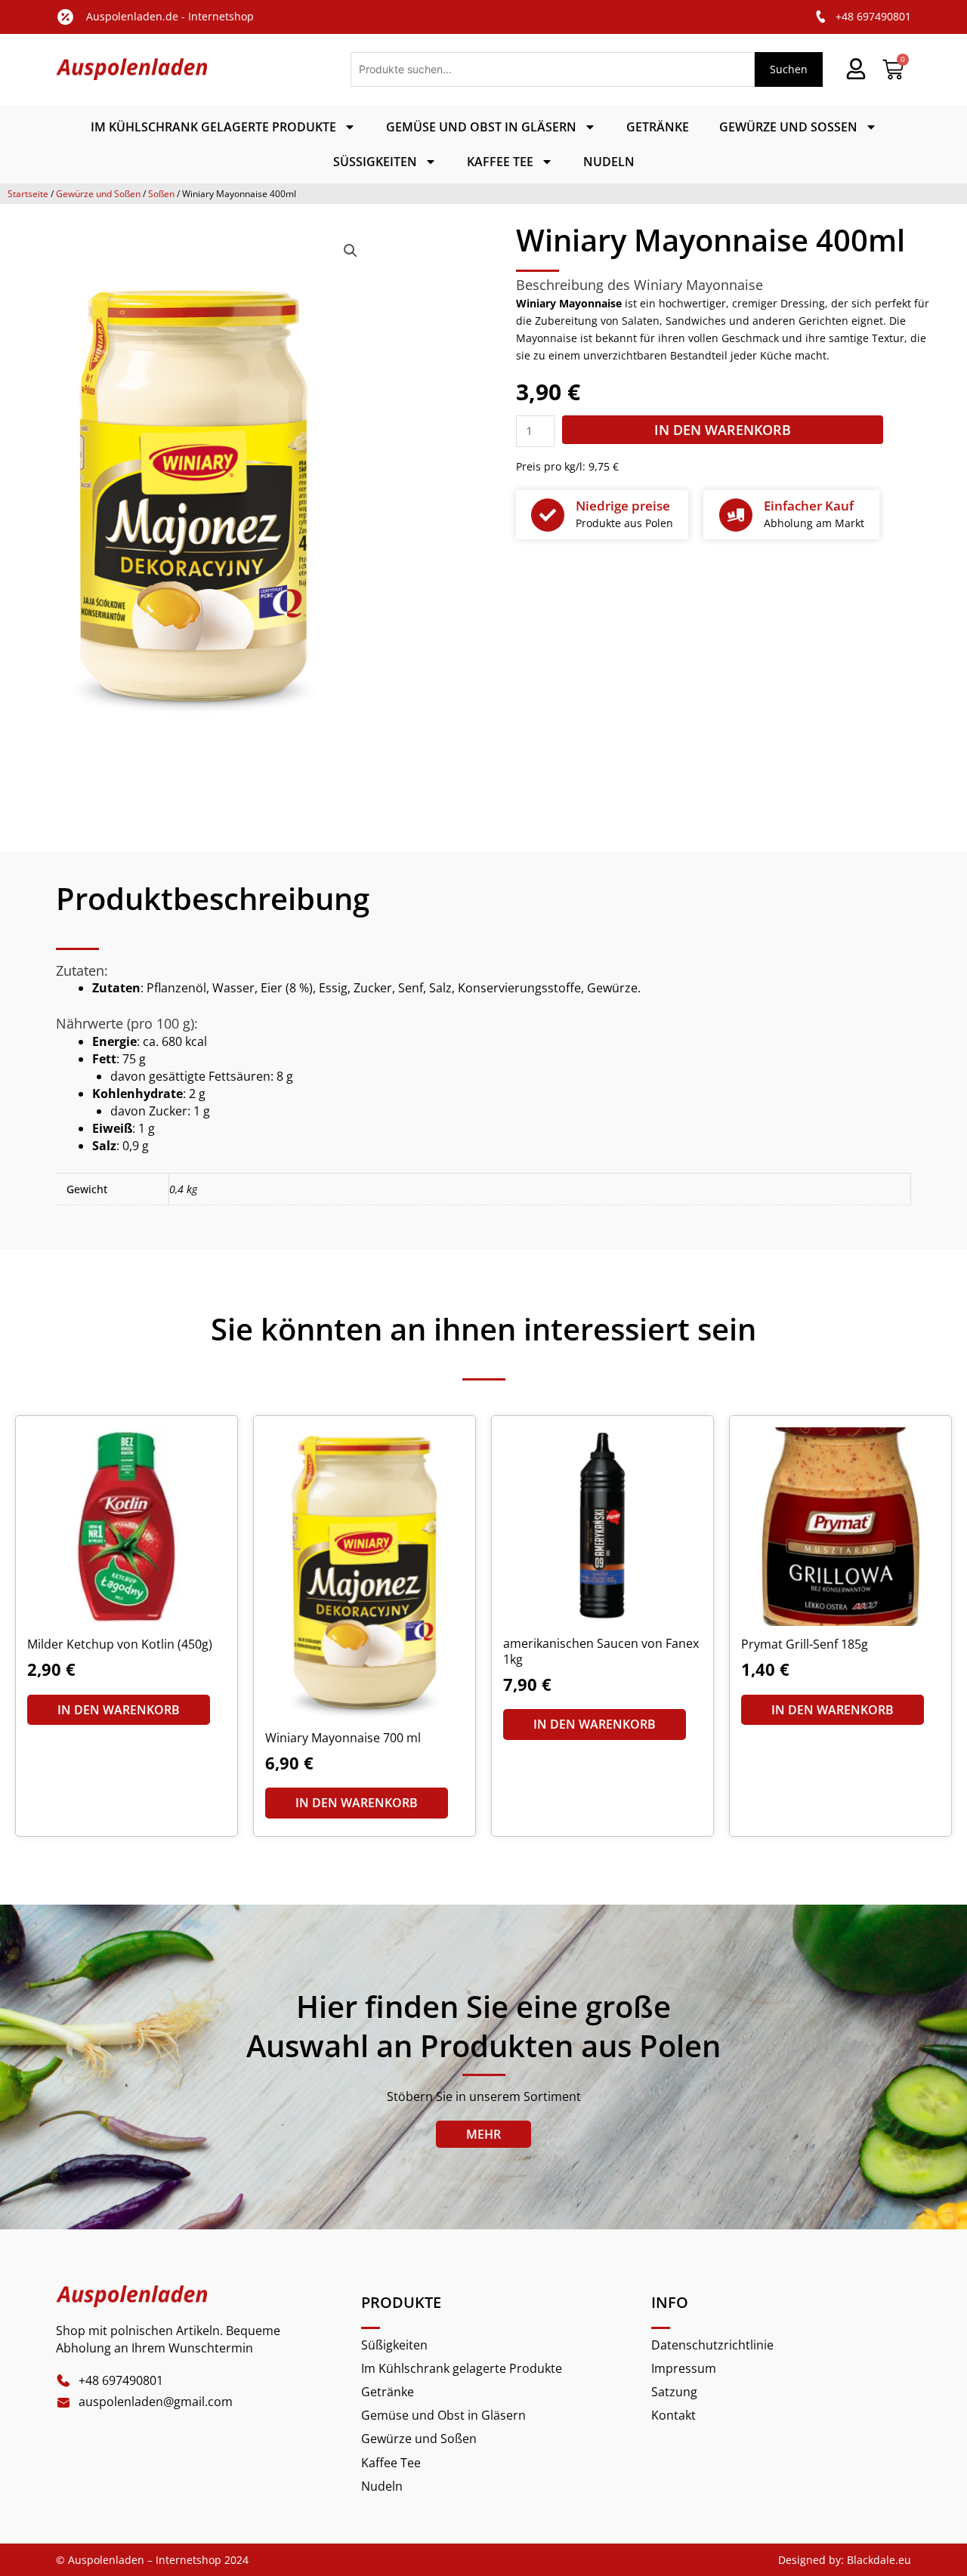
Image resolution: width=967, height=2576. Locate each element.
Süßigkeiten (375, 162)
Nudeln (609, 162)
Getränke (658, 127)
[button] (351, 251)
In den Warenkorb (723, 430)
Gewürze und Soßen (788, 127)
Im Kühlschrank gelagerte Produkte (213, 127)
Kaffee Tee (500, 162)
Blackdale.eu (879, 2560)
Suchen (789, 69)
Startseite (28, 194)
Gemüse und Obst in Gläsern (481, 127)
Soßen (161, 194)
